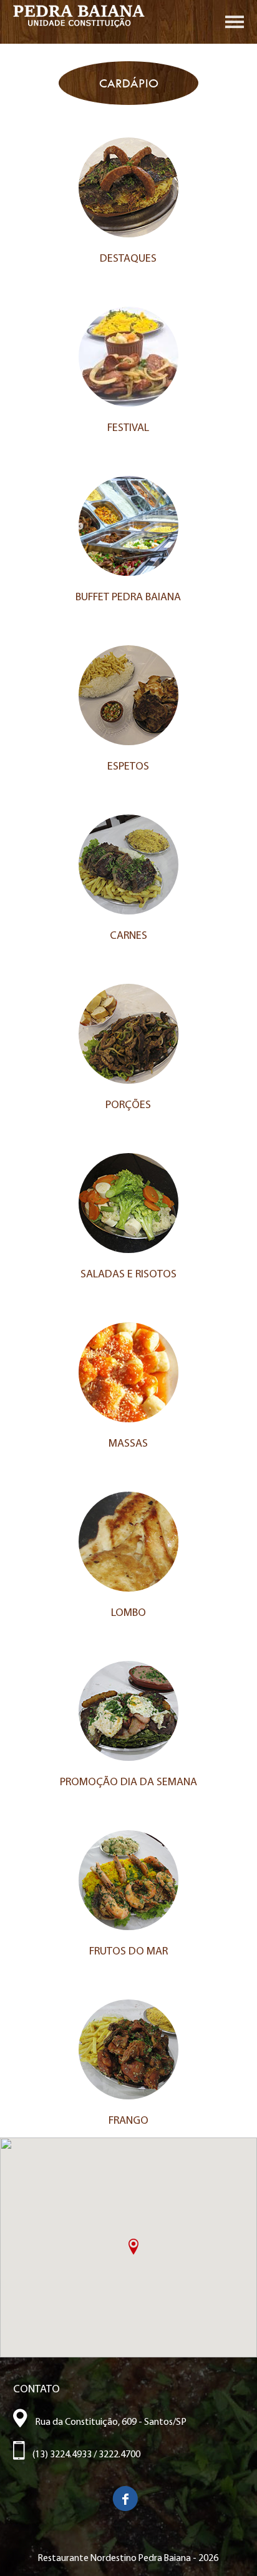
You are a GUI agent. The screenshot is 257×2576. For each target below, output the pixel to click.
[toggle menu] (235, 25)
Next (241, 87)
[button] (133, 2247)
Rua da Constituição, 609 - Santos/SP (107, 2422)
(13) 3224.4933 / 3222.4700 (83, 2455)
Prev (16, 87)
